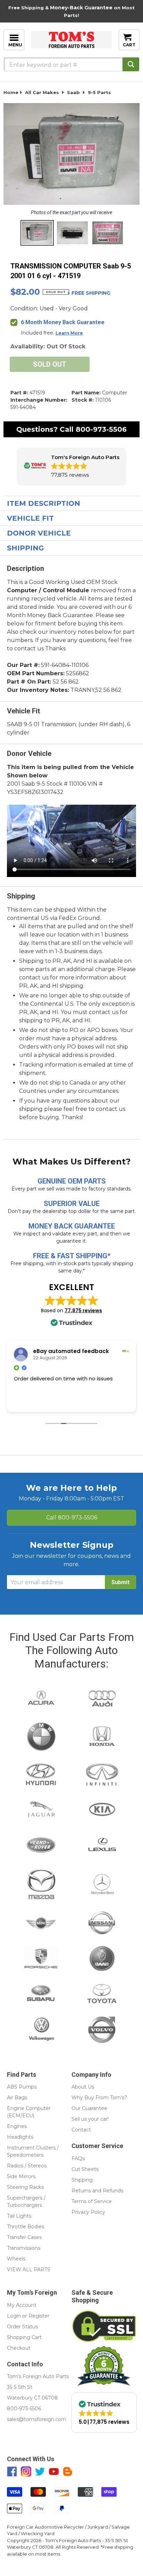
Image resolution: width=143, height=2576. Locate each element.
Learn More (69, 333)
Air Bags (17, 2098)
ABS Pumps (22, 2087)
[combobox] (71, 64)
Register (39, 2316)
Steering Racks (25, 2187)
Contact (81, 2130)
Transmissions (24, 2248)
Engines (17, 2126)
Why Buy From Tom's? (99, 2098)
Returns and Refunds (97, 2191)
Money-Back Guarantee (81, 8)
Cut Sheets (85, 2169)
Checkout (19, 2348)
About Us (83, 2087)
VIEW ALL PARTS (29, 2269)
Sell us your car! (90, 2119)
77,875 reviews (83, 1310)
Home (11, 92)
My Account (22, 2305)
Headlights (20, 2137)
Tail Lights (19, 2216)
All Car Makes (42, 92)
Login (14, 2316)
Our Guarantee (89, 2108)
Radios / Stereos (27, 2166)
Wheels (16, 2259)
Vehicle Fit (30, 518)
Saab (73, 92)
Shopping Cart (24, 2337)
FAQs (78, 2158)
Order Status (22, 2327)
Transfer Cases (24, 2237)
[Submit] (131, 64)
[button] (71, 467)
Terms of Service (92, 2201)
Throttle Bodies (26, 2227)
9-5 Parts (99, 92)
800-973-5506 (101, 429)
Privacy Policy (88, 2212)
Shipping (26, 548)
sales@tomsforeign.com (37, 2419)
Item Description (44, 503)
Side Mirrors (21, 2176)
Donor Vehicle (39, 533)
